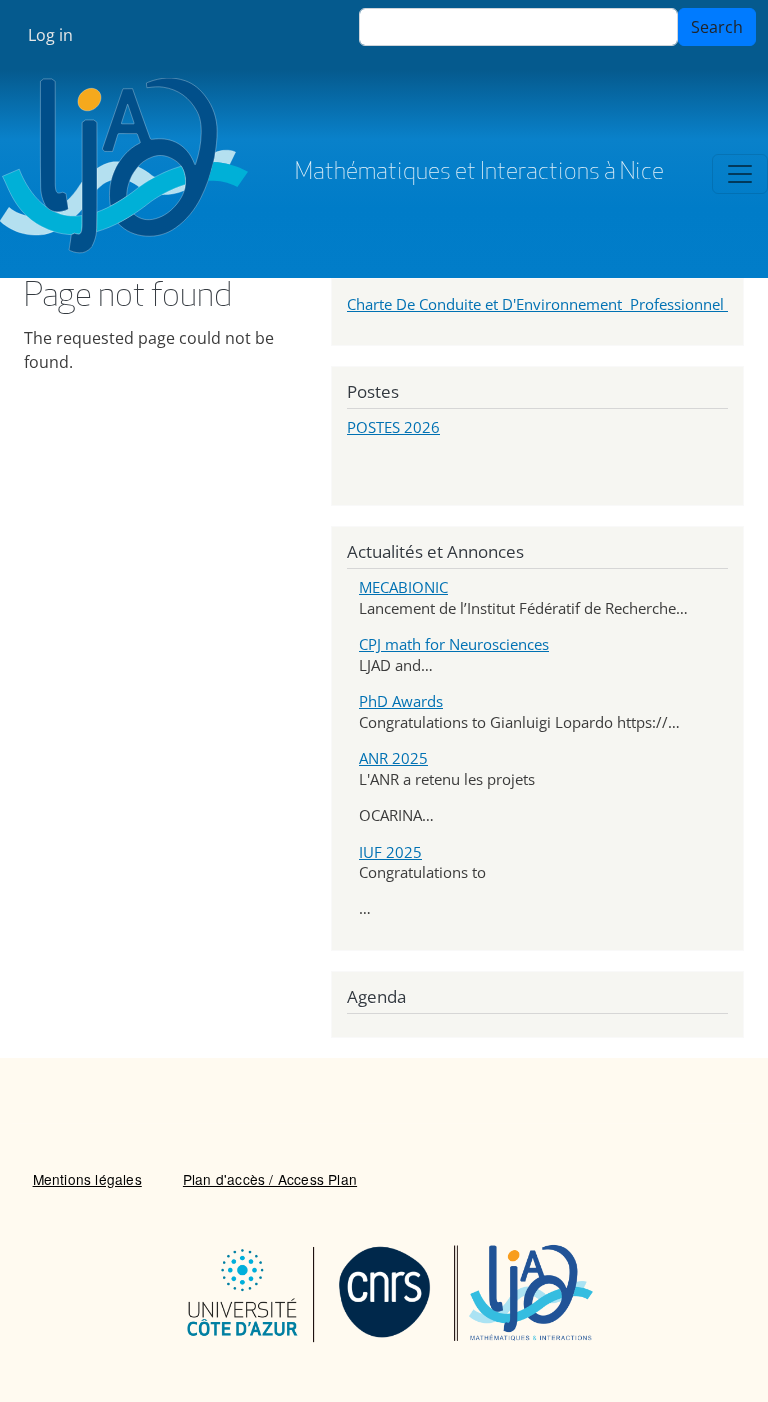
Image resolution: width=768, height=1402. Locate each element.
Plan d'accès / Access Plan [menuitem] (270, 1179)
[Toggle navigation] (740, 174)
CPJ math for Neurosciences (454, 644)
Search (717, 27)
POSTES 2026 (393, 427)
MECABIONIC (403, 587)
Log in (50, 35)
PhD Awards (401, 701)
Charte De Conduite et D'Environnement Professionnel (537, 304)
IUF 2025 (390, 852)
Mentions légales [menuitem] (87, 1179)
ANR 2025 (393, 758)
